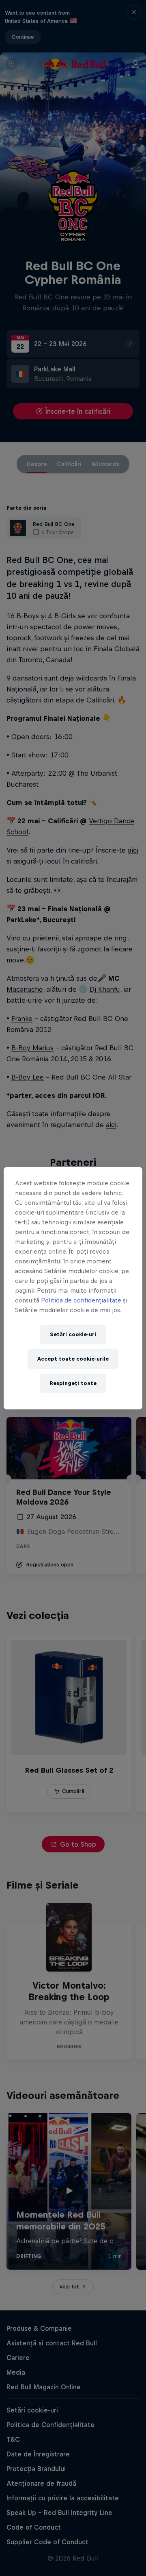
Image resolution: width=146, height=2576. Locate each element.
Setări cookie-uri (73, 1334)
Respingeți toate (73, 1383)
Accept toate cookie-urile (73, 1359)
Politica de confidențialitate (82, 1300)
